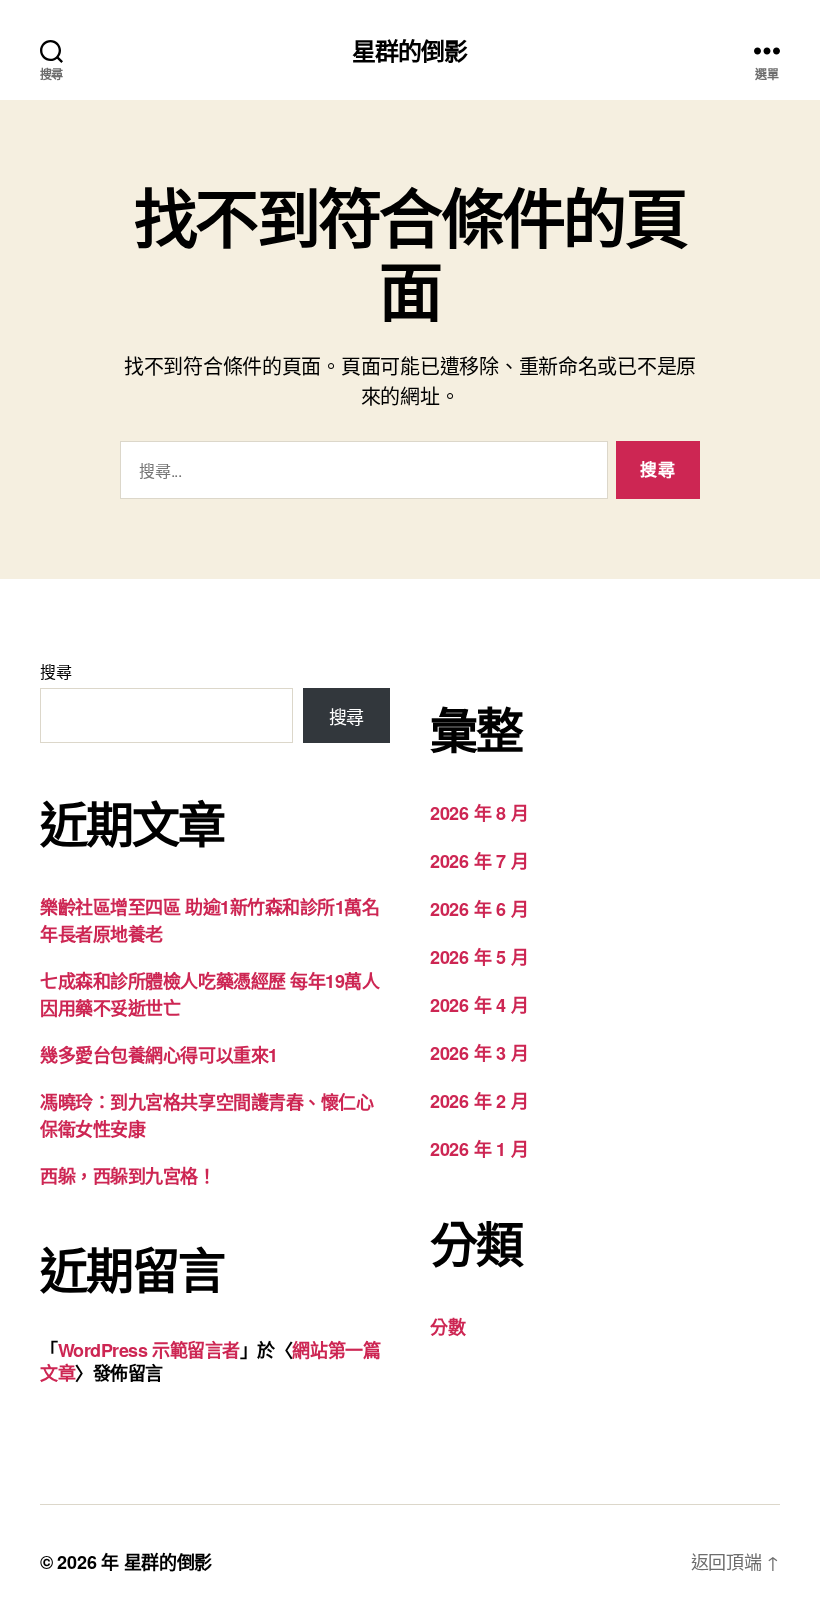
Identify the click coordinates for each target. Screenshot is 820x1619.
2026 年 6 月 (479, 909)
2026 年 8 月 (479, 813)
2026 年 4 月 (479, 1005)
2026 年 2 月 (479, 1101)
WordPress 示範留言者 (149, 1350)
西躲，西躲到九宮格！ (128, 1176)
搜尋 (55, 671)
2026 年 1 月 (479, 1149)
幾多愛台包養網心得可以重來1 (159, 1055)
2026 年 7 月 (479, 861)
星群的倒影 (409, 50)
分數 (447, 1327)
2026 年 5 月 (479, 957)
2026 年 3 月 (479, 1053)
